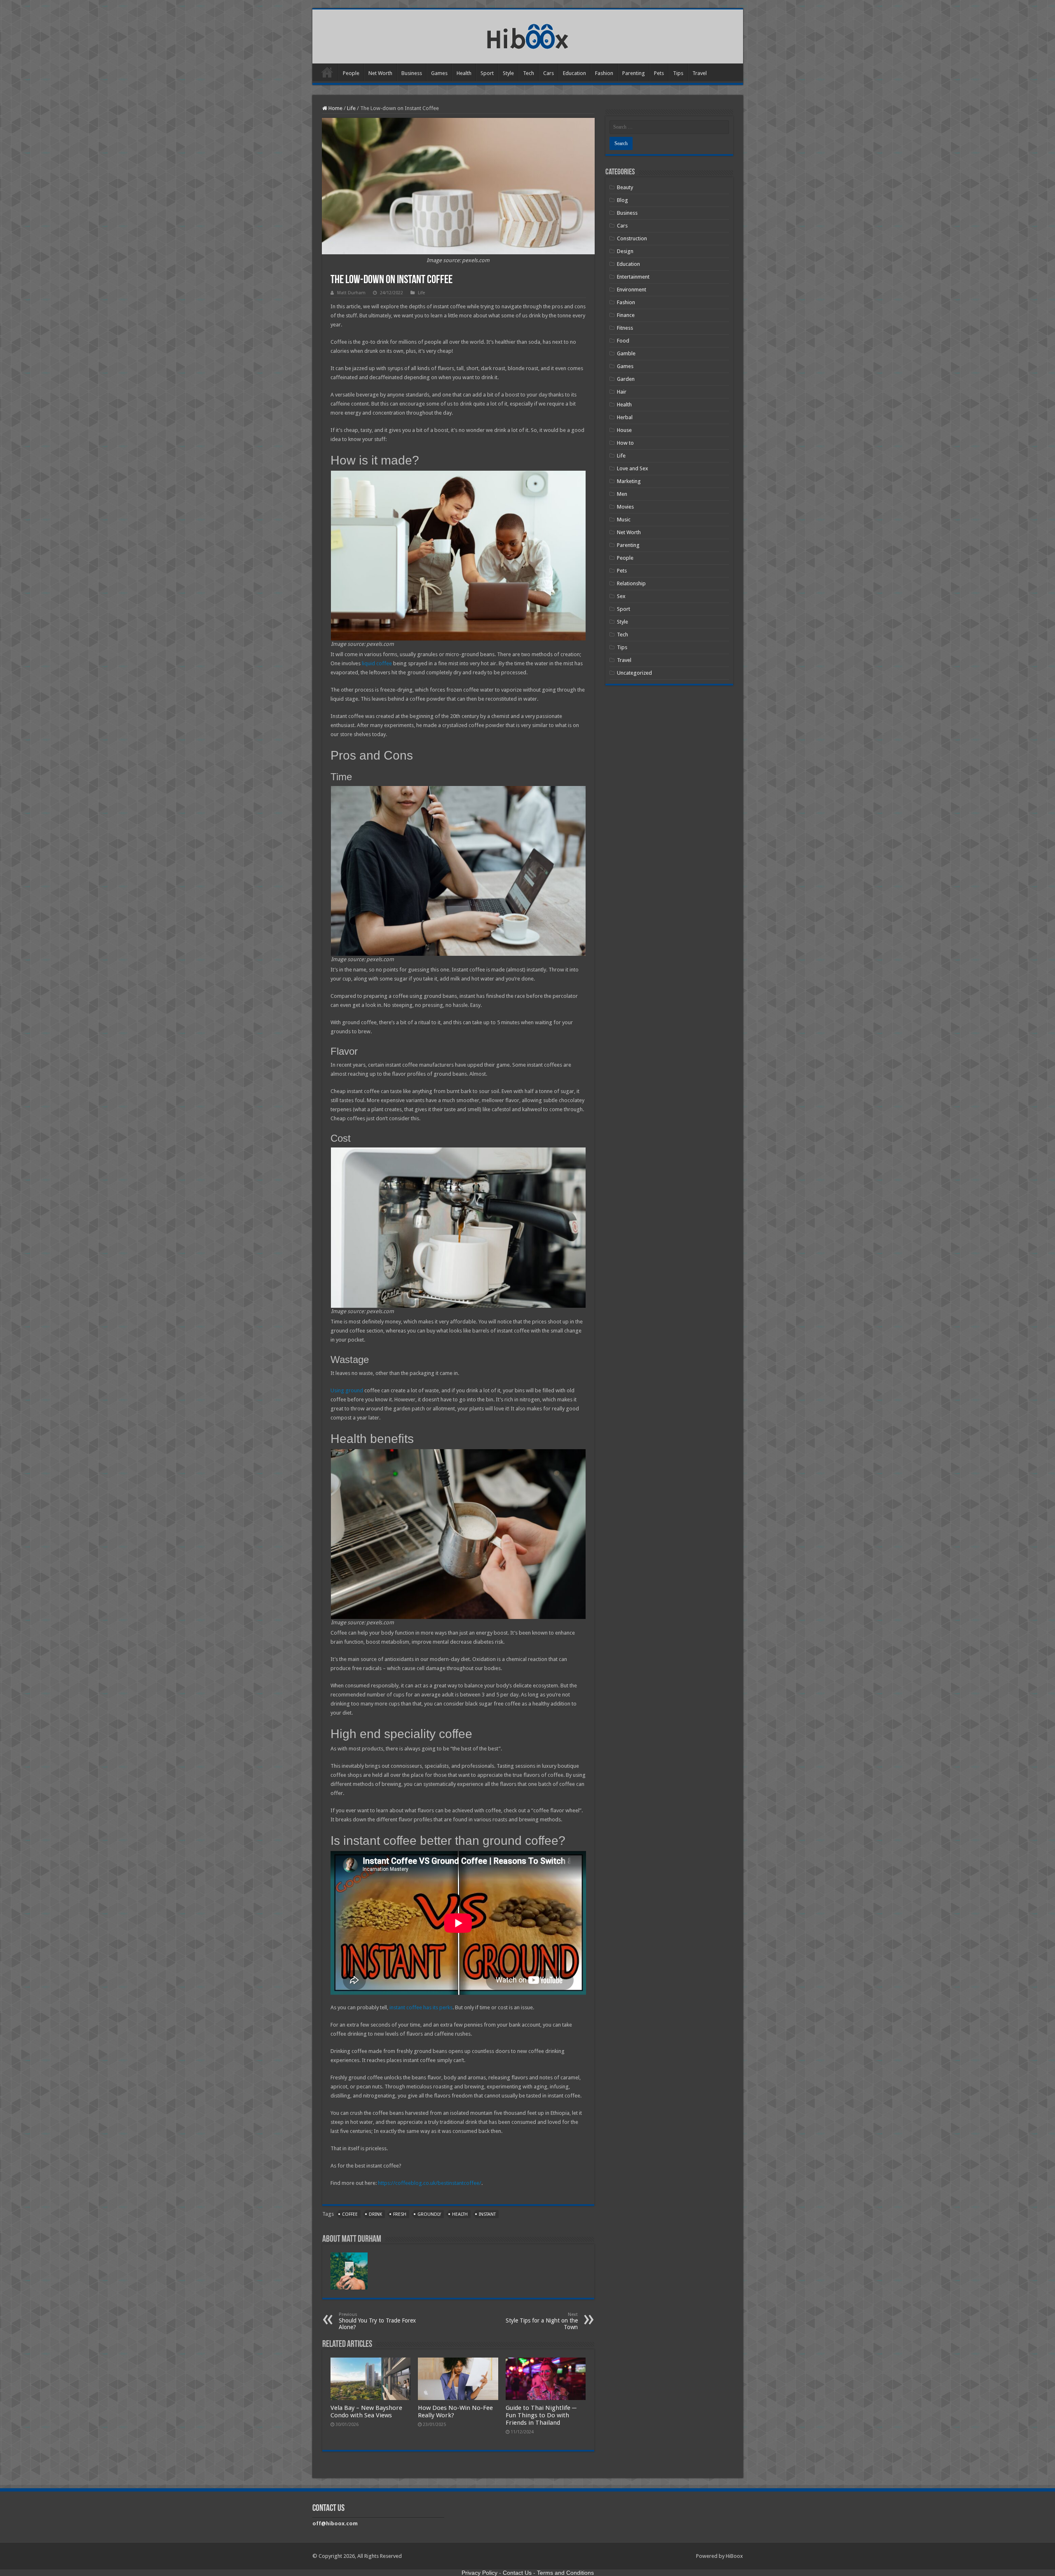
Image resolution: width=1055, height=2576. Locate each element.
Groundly (429, 2214)
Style (508, 73)
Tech (529, 73)
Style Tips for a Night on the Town (542, 2321)
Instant (487, 2214)
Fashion (604, 73)
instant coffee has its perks (421, 2007)
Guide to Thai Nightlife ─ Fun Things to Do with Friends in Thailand (541, 2415)
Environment (632, 290)
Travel (700, 73)
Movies (625, 507)
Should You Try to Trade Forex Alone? (377, 2321)
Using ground (347, 1390)
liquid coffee (377, 663)
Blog (622, 200)
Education (574, 73)
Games (439, 73)
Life (351, 108)
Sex (621, 596)
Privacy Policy (479, 2573)
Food (623, 341)
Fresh (400, 2214)
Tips (678, 73)
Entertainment (633, 277)
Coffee (350, 2214)
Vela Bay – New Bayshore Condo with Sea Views (366, 2412)
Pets (659, 73)
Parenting (634, 73)
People (351, 73)
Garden (626, 379)
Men (622, 494)
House (624, 430)
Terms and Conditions (565, 2573)
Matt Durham (351, 293)
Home (327, 72)
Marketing (629, 481)
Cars (549, 73)
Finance (626, 315)
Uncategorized (634, 673)
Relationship (631, 583)
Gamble (626, 353)
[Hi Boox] (528, 35)
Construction (632, 238)
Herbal (625, 417)
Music (624, 520)
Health (464, 73)
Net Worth (380, 73)
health (460, 2214)
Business (412, 73)
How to (625, 443)
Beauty (625, 187)
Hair (622, 392)
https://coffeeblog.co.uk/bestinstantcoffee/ (430, 2183)
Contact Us (517, 2573)
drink (375, 2214)
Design (625, 251)
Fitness (625, 328)
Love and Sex (633, 468)
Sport (487, 73)
